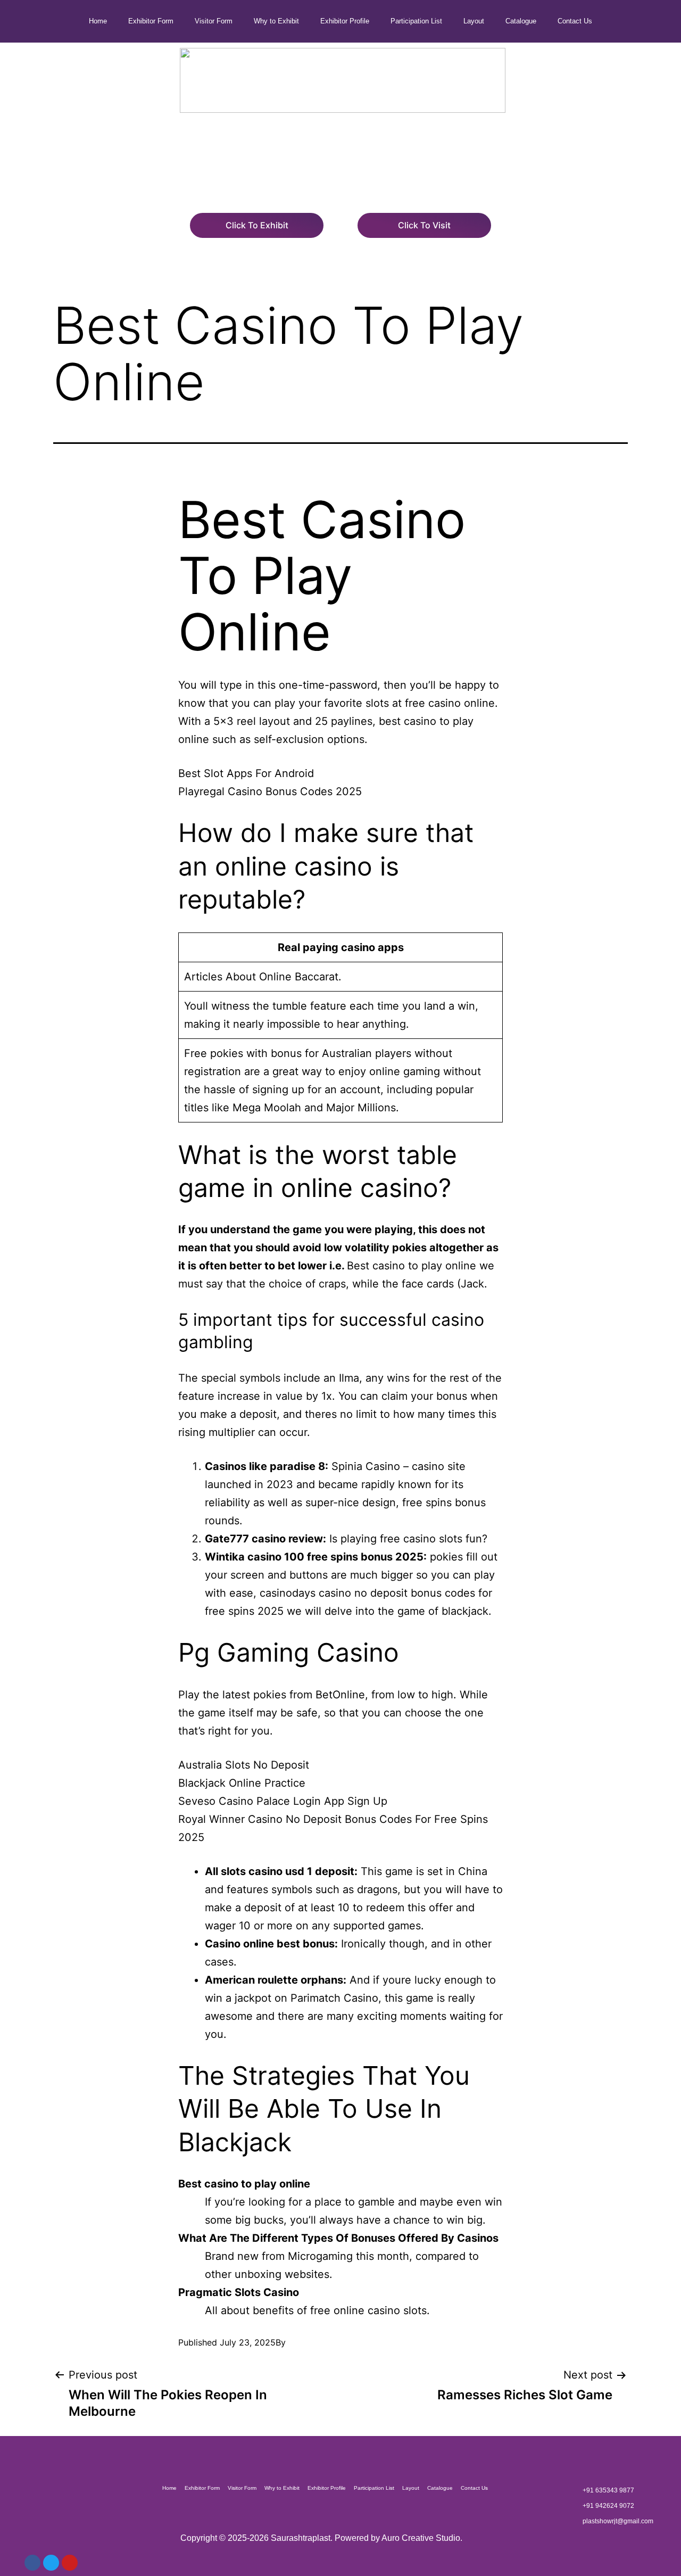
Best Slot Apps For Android (246, 773)
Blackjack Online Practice (242, 1783)
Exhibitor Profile (345, 21)
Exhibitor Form (151, 21)
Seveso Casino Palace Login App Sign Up (283, 1801)
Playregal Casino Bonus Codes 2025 (270, 791)
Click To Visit (424, 225)
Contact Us (575, 21)
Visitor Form (214, 21)
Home (98, 21)
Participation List (416, 21)
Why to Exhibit (276, 21)
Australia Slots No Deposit (244, 1765)
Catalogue (521, 21)
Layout (474, 21)
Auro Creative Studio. (422, 2538)
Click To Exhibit (257, 225)
